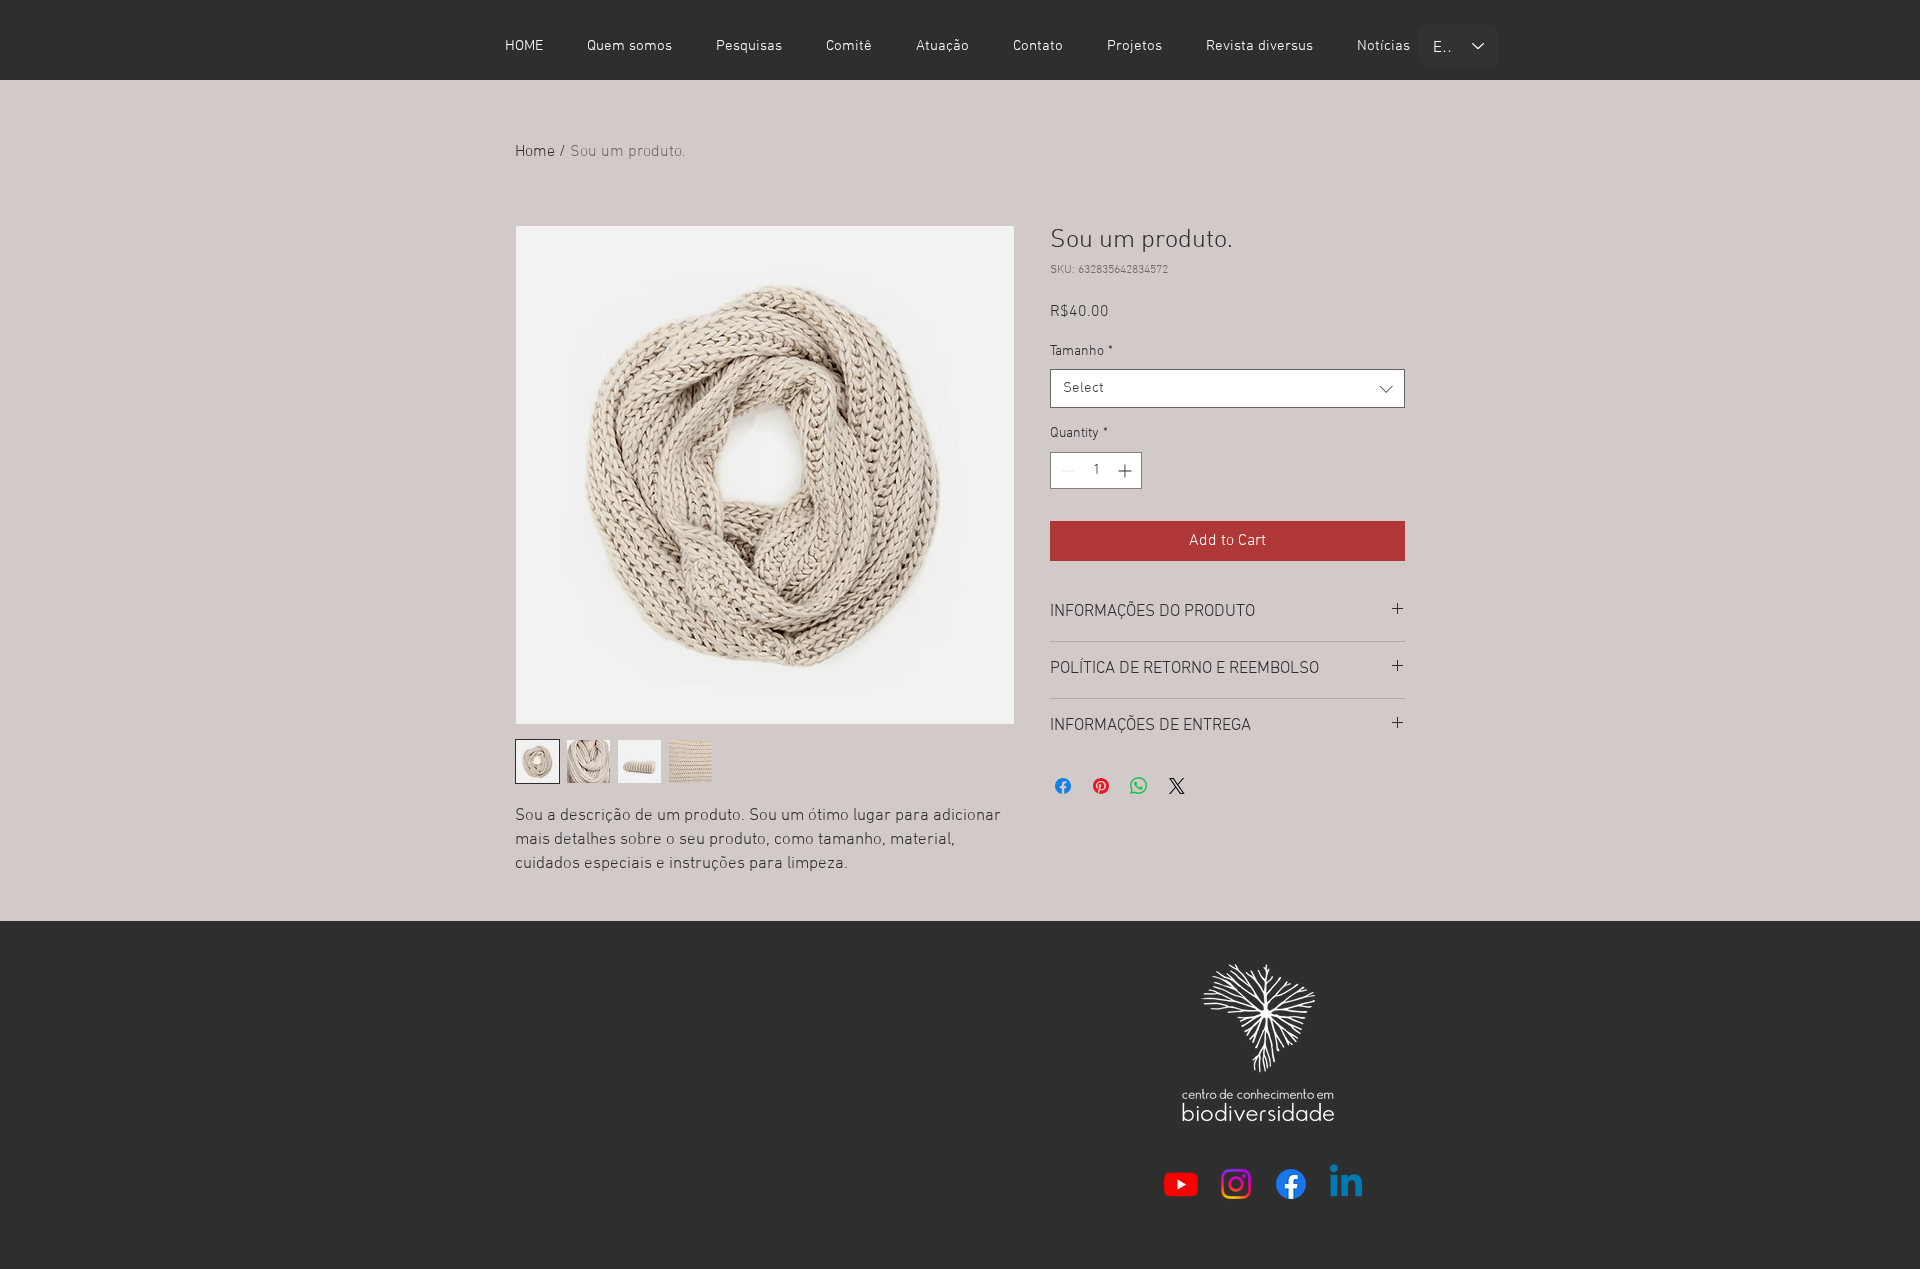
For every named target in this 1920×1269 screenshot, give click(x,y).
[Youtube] (1181, 1184)
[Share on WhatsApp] (1139, 786)
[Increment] (1126, 470)
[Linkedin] (1346, 1184)
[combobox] (1227, 388)
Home (535, 152)
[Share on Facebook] (1063, 786)
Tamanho (1081, 351)
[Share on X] (1177, 786)
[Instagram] (1236, 1184)
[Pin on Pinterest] (1101, 786)
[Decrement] (1065, 470)
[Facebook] (1291, 1184)
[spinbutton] (1096, 470)
